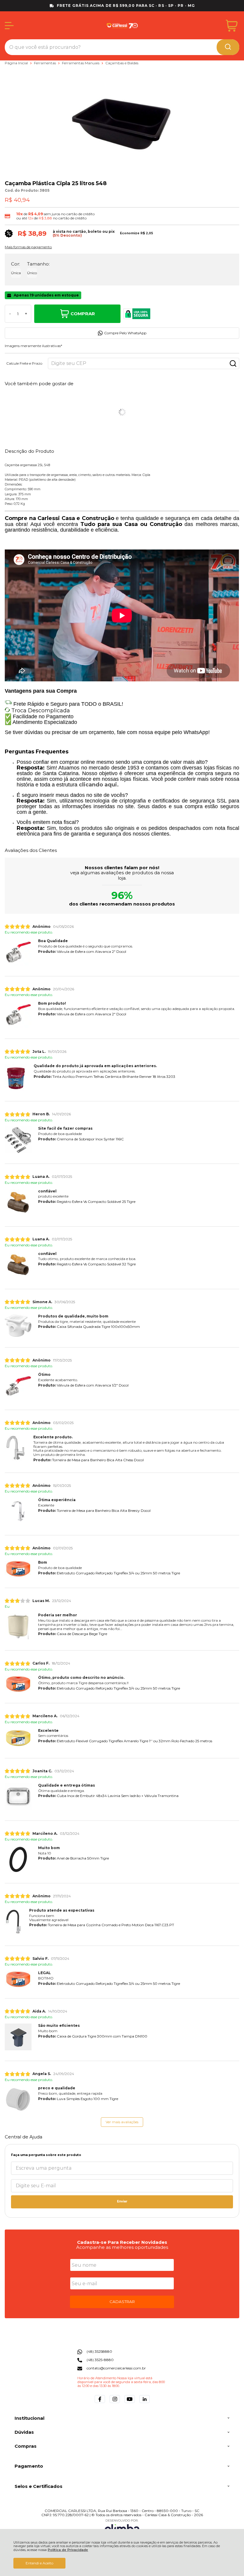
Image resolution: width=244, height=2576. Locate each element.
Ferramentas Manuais (81, 63)
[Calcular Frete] (233, 363)
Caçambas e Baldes (122, 63)
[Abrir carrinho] (232, 26)
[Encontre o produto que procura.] (228, 47)
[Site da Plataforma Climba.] (122, 2527)
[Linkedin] (144, 2403)
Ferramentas (45, 63)
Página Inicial (17, 63)
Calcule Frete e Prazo (24, 363)
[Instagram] (115, 2403)
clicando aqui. (99, 785)
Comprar (83, 314)
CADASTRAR (122, 2302)
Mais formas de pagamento (28, 247)
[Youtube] (130, 2403)
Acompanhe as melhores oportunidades (122, 2247)
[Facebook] (100, 2403)
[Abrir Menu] (9, 26)
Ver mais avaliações (122, 2122)
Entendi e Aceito (39, 2563)
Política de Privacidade (68, 2550)
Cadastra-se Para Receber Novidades (122, 2242)
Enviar (122, 2201)
